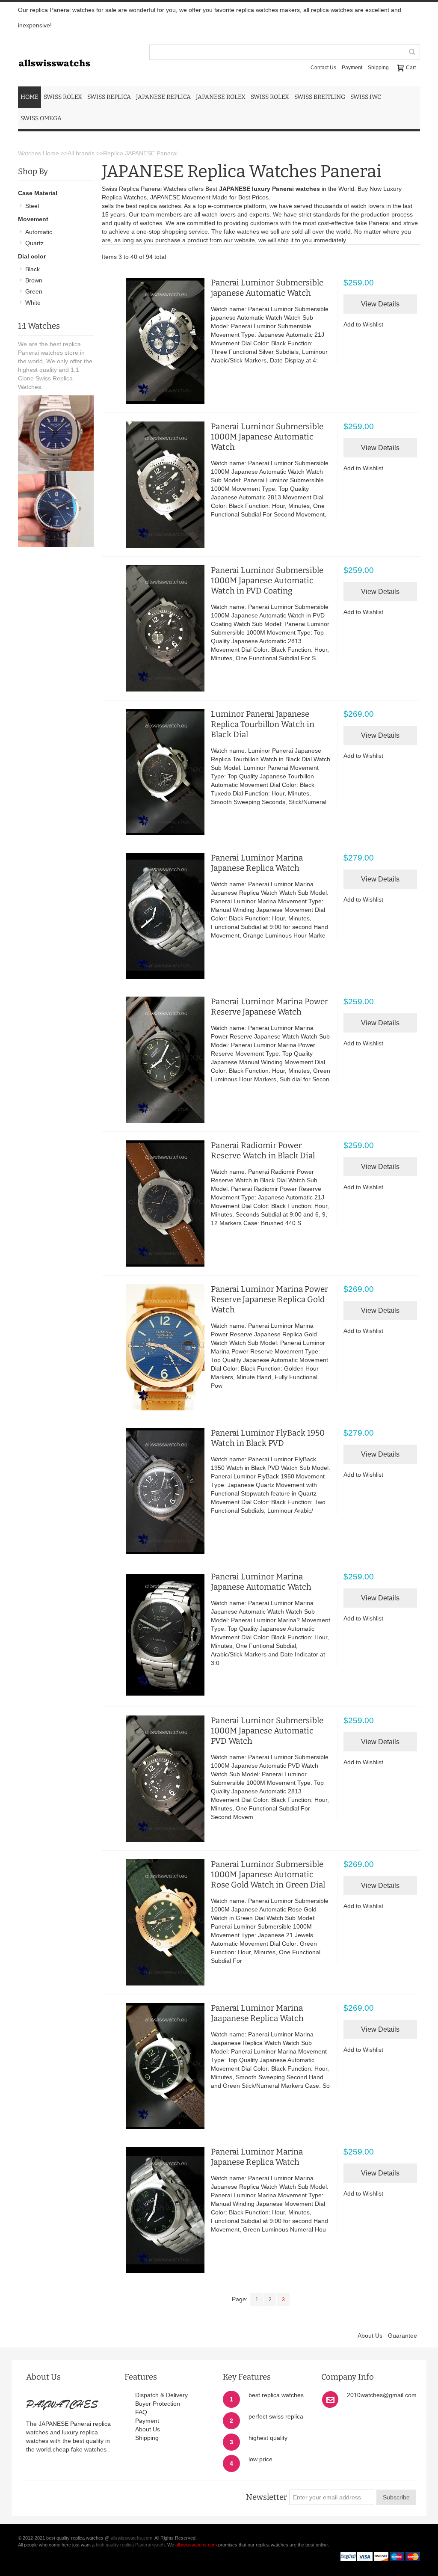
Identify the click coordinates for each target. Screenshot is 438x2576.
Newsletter (266, 2497)
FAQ (141, 2412)
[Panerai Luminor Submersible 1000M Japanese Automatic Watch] (155, 485)
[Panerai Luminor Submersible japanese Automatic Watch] (155, 341)
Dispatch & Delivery (161, 2395)
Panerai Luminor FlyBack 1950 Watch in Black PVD (268, 1438)
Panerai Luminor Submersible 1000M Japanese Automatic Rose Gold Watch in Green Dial (268, 1874)
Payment (352, 68)
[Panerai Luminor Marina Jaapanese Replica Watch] (155, 2066)
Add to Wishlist (363, 324)
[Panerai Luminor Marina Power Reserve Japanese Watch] (155, 1060)
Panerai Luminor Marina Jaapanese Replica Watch (257, 2013)
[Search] (412, 52)
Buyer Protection (158, 2404)
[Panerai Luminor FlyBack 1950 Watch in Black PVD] (155, 1491)
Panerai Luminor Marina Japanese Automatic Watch (261, 1582)
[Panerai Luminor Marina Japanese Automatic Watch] (155, 1635)
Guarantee (402, 2336)
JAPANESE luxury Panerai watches (269, 189)
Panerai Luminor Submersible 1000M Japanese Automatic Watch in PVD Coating (267, 580)
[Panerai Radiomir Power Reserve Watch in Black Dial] (155, 1203)
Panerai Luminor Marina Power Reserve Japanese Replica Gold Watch (269, 1299)
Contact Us (323, 68)
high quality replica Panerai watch (130, 2545)
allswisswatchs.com (132, 2538)
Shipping (378, 68)
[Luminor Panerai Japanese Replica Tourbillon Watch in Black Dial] (155, 772)
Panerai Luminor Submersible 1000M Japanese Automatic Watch (267, 437)
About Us (370, 2336)
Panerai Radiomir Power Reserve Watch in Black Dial (263, 1150)
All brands (81, 153)
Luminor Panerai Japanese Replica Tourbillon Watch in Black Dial (263, 724)
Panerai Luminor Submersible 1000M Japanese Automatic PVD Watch (267, 1731)
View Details (380, 304)
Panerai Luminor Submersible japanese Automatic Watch (267, 288)
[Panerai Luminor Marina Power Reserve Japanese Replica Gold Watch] (155, 1347)
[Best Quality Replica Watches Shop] (55, 46)
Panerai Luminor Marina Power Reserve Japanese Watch (269, 1007)
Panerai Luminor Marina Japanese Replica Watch (257, 863)
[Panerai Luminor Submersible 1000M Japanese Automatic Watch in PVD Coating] (155, 628)
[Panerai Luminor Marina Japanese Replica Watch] (155, 916)
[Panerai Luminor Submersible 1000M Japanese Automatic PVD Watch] (155, 1779)
